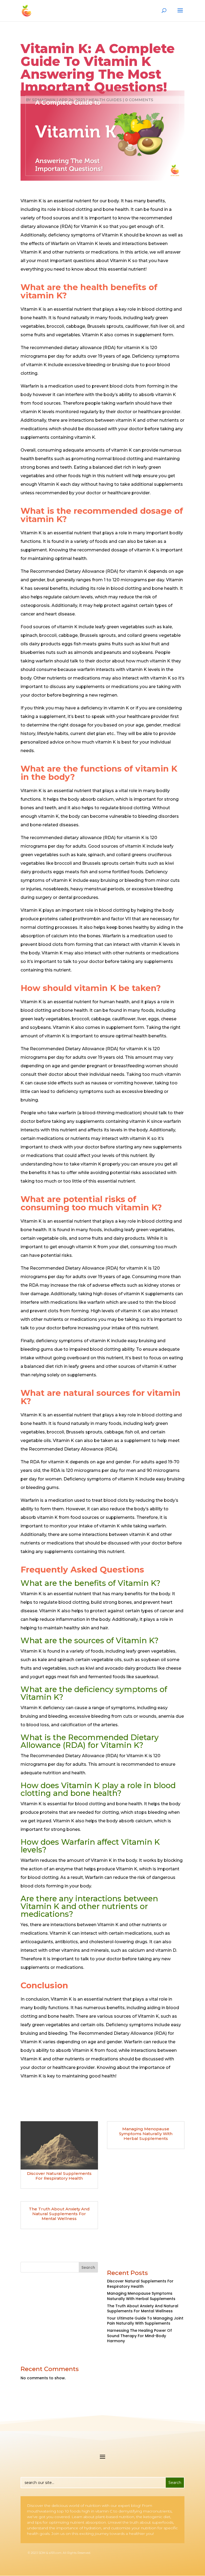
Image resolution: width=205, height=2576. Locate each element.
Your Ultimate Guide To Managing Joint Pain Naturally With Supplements (145, 2321)
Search (88, 2267)
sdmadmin (44, 100)
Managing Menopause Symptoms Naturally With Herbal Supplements (146, 2134)
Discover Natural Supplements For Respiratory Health (59, 2176)
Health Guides (105, 100)
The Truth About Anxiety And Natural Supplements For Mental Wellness (59, 2214)
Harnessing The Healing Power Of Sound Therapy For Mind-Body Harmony (139, 2336)
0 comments (139, 100)
